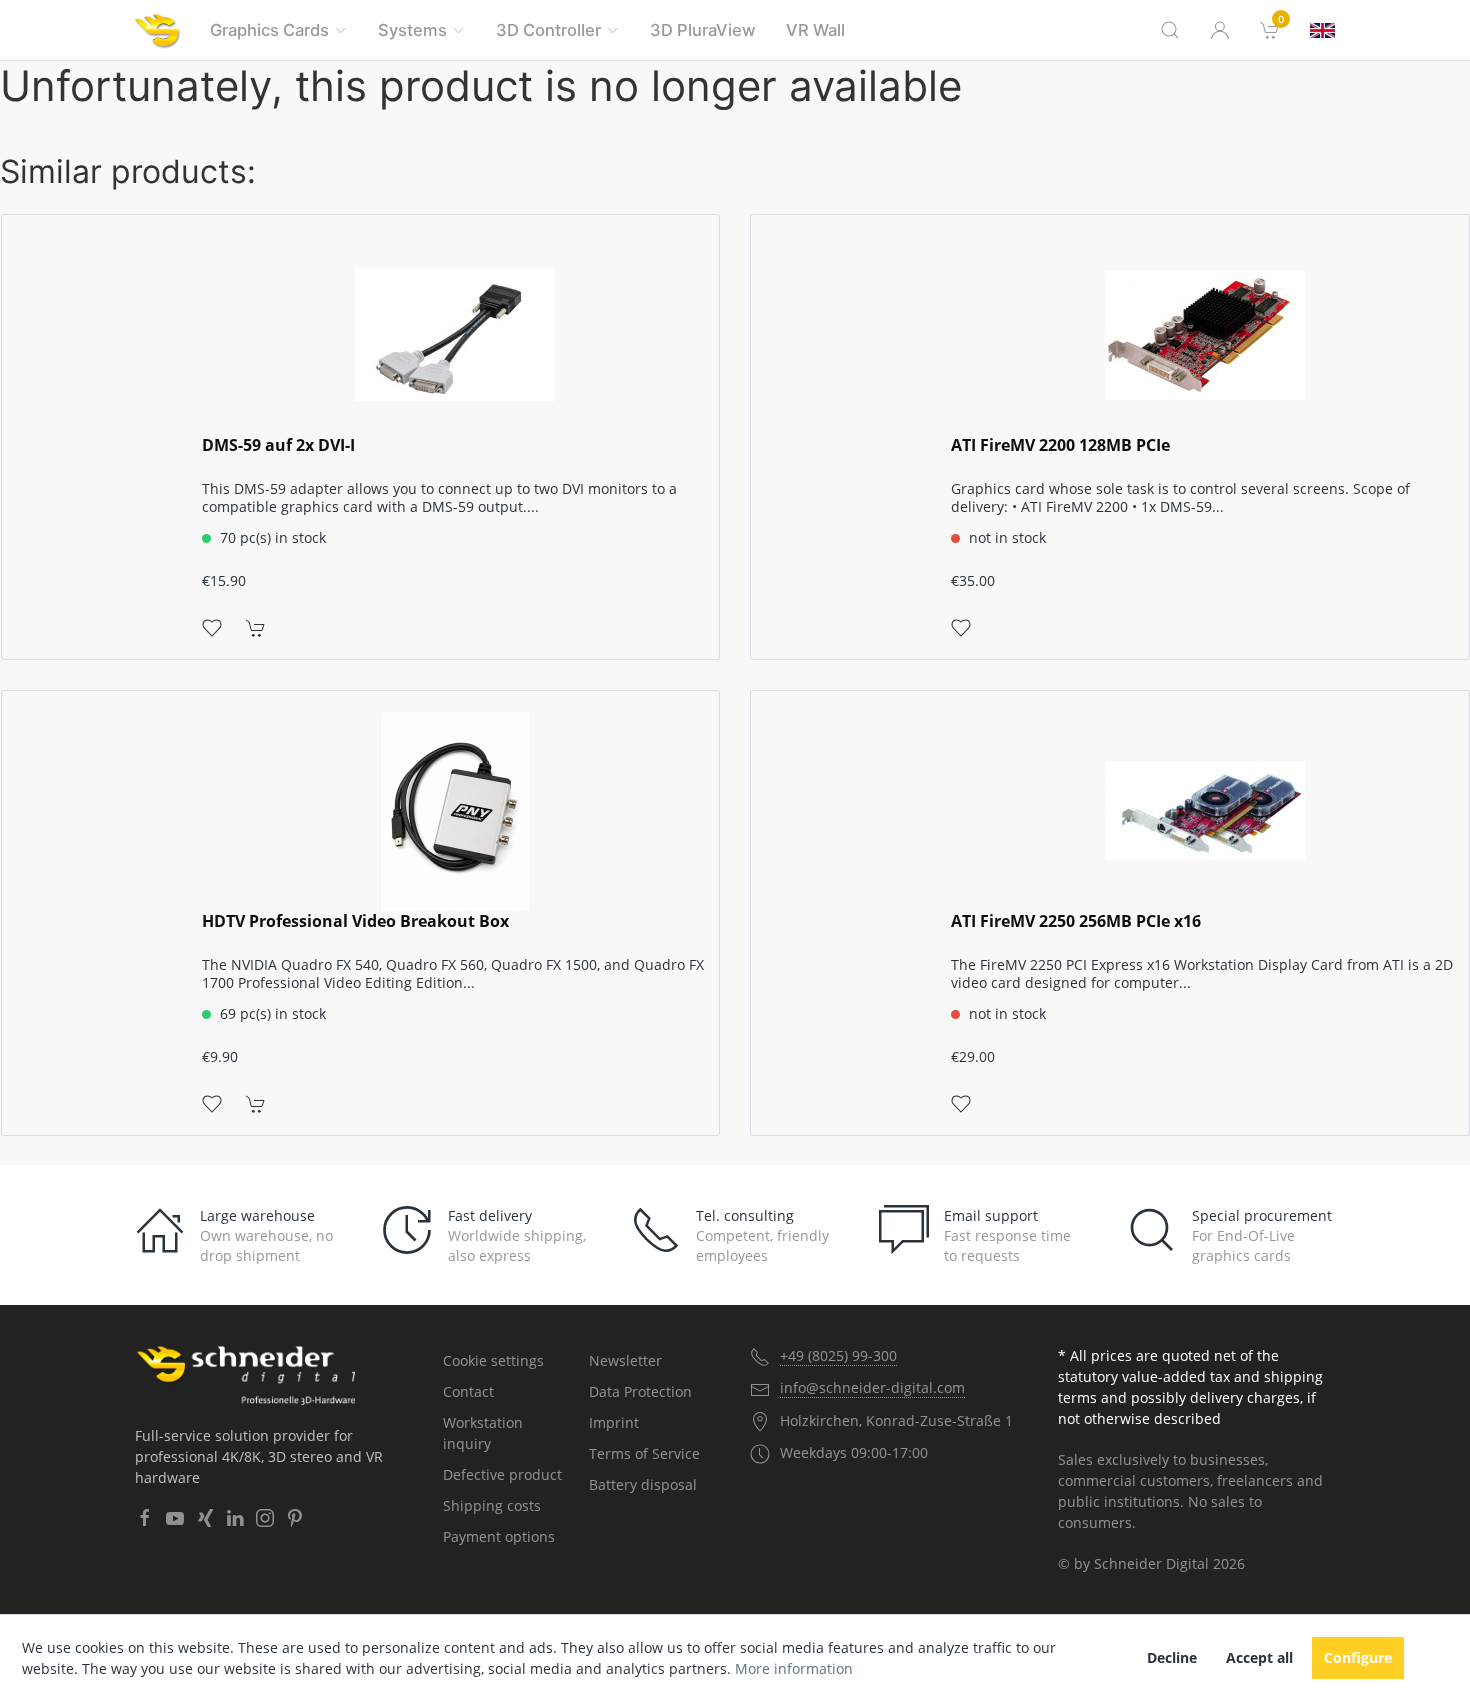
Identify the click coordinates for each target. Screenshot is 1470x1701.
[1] (1322, 30)
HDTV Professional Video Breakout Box (355, 921)
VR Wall (815, 30)
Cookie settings (493, 1360)
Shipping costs (492, 1505)
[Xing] (205, 1518)
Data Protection (640, 1391)
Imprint (614, 1422)
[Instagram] (265, 1518)
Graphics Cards (269, 30)
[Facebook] (145, 1518)
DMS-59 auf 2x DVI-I (278, 445)
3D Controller (548, 30)
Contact (468, 1391)
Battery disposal (643, 1484)
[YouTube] (175, 1518)
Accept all (1259, 1657)
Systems (412, 30)
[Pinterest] (295, 1518)
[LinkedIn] (235, 1518)
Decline (1172, 1657)
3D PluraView (703, 30)
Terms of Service (644, 1453)
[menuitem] (1270, 30)
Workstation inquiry (483, 1433)
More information (794, 1668)
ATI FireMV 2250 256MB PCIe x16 (1076, 921)
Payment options (499, 1536)
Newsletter (625, 1360)
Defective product (502, 1474)
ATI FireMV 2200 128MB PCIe (1060, 445)
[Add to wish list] (212, 627)
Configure (1358, 1657)
